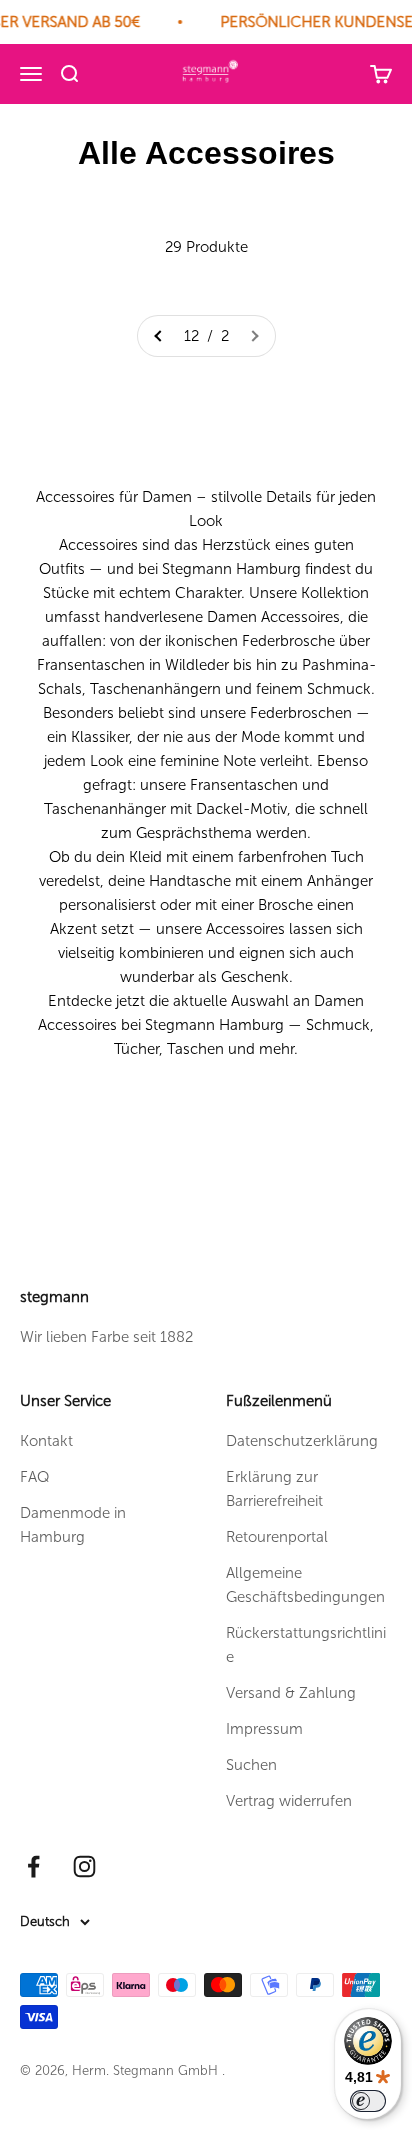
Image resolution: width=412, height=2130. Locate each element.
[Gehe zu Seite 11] (159, 336)
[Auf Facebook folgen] (33, 1866)
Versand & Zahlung (291, 1693)
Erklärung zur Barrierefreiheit (274, 1489)
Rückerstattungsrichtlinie (306, 1645)
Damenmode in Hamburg (73, 1525)
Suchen (251, 1765)
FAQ (35, 1477)
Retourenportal (277, 1537)
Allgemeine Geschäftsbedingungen (305, 1585)
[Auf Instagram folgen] (84, 1866)
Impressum (264, 1729)
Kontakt (46, 1441)
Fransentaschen (91, 665)
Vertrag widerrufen (289, 1801)
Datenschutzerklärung (302, 1441)
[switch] (368, 2101)
